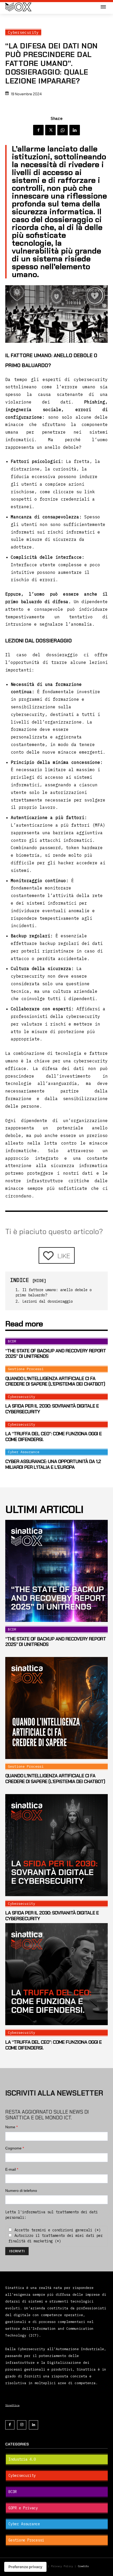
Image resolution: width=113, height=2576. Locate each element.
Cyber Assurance (24, 1452)
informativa (34, 2212)
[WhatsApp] (63, 130)
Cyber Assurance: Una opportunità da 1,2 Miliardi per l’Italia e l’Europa (53, 1464)
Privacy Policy (63, 2566)
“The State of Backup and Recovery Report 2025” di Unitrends (56, 1354)
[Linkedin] (75, 130)
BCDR (12, 1341)
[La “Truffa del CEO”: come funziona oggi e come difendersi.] (56, 1974)
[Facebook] (38, 130)
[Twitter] (50, 130)
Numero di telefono (21, 2191)
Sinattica (12, 2405)
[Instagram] (22, 2425)
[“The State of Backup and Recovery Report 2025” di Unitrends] (56, 1571)
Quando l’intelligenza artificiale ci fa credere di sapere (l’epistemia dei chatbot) (55, 1381)
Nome (11, 2127)
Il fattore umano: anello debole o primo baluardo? (54, 1292)
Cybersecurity (23, 32)
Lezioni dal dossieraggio (48, 1301)
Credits (83, 2566)
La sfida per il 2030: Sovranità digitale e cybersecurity (52, 1409)
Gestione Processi (26, 1369)
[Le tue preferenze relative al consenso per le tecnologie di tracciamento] (25, 2567)
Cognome (15, 2148)
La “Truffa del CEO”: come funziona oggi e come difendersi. (53, 1437)
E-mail (12, 2169)
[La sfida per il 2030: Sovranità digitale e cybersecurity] (56, 1845)
